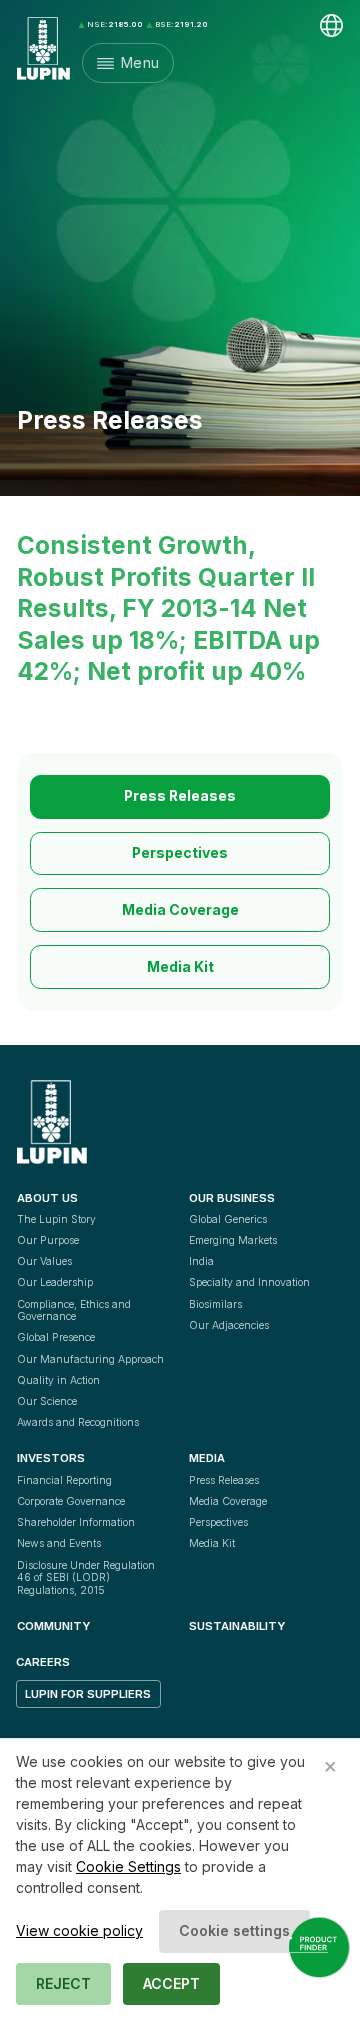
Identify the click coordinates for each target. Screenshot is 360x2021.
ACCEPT (171, 1983)
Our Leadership (55, 1282)
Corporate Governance (71, 1501)
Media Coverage (180, 910)
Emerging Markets (233, 1240)
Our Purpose (48, 1240)
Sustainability (237, 1626)
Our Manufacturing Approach (90, 1359)
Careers (43, 1662)
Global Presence (56, 1337)
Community (53, 1626)
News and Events (59, 1543)
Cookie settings (234, 1930)
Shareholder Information (76, 1522)
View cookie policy (79, 1930)
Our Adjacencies (229, 1325)
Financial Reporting (64, 1480)
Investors (51, 1458)
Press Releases (180, 796)
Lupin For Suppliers (88, 1694)
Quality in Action (58, 1380)
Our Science (47, 1401)
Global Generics (228, 1219)
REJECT (63, 1983)
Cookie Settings (128, 1866)
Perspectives (180, 853)
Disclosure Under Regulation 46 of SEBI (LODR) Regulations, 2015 (87, 1578)
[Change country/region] (331, 25)
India (201, 1261)
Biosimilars (215, 1304)
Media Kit (180, 967)
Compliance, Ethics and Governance (75, 1311)
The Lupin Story (56, 1219)
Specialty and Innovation (249, 1282)
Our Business (232, 1198)
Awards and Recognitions (78, 1422)
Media (207, 1458)
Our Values (44, 1261)
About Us (47, 1198)
